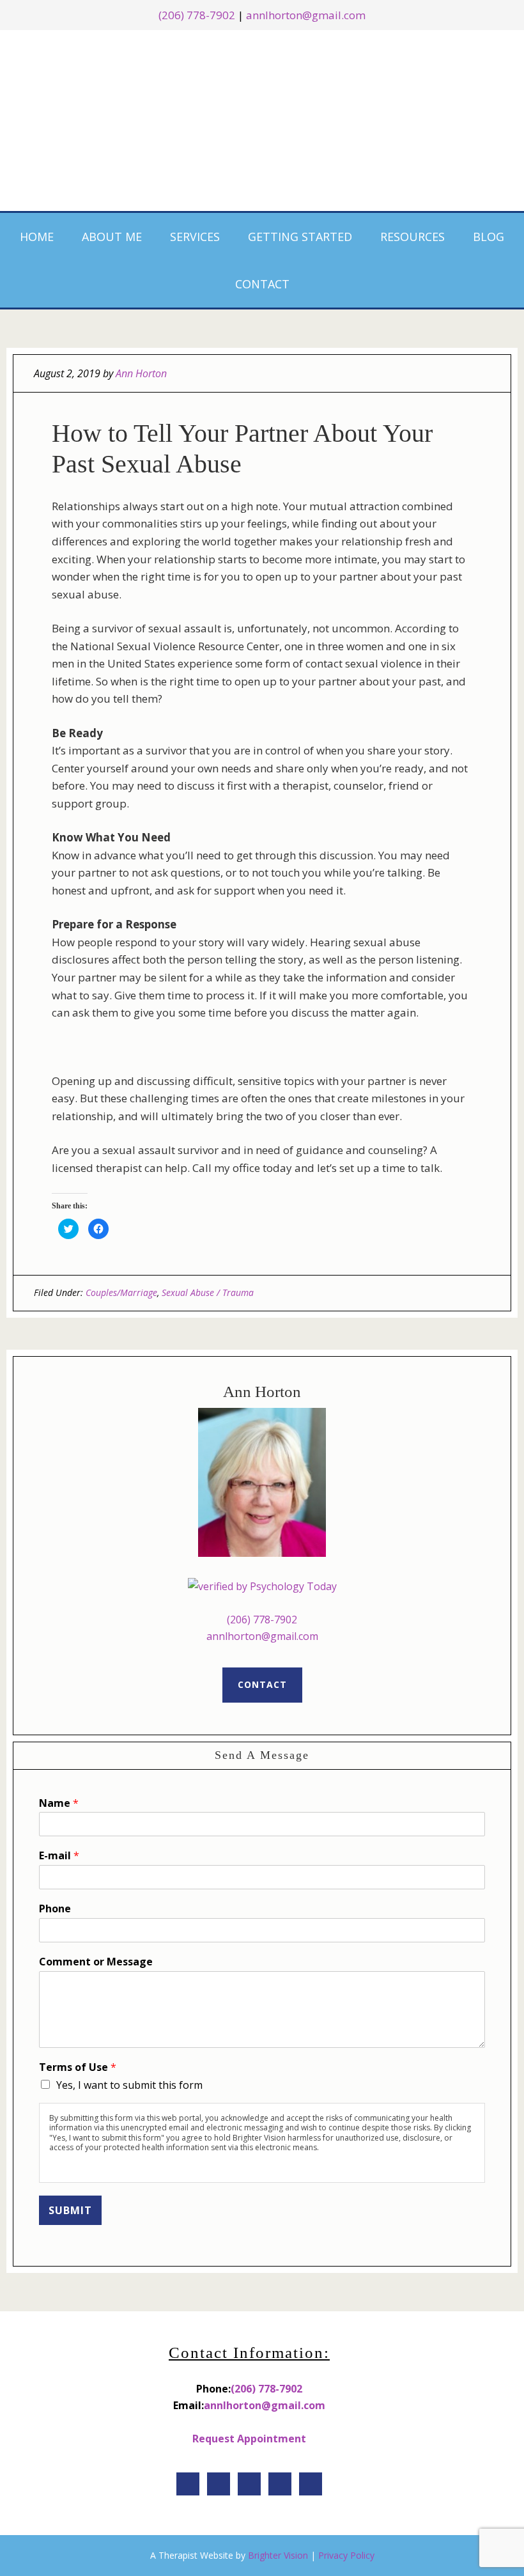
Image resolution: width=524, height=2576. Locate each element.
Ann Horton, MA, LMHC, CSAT (263, 118)
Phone (55, 1909)
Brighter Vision (278, 2555)
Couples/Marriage (121, 1292)
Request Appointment (249, 2439)
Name (59, 1803)
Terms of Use (78, 2067)
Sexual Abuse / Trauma (208, 1292)
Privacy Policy (346, 2555)
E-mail (59, 1856)
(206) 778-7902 (262, 1620)
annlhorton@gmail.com (306, 15)
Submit (70, 2210)
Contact (262, 1684)
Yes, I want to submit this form (129, 2085)
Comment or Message (96, 1962)
